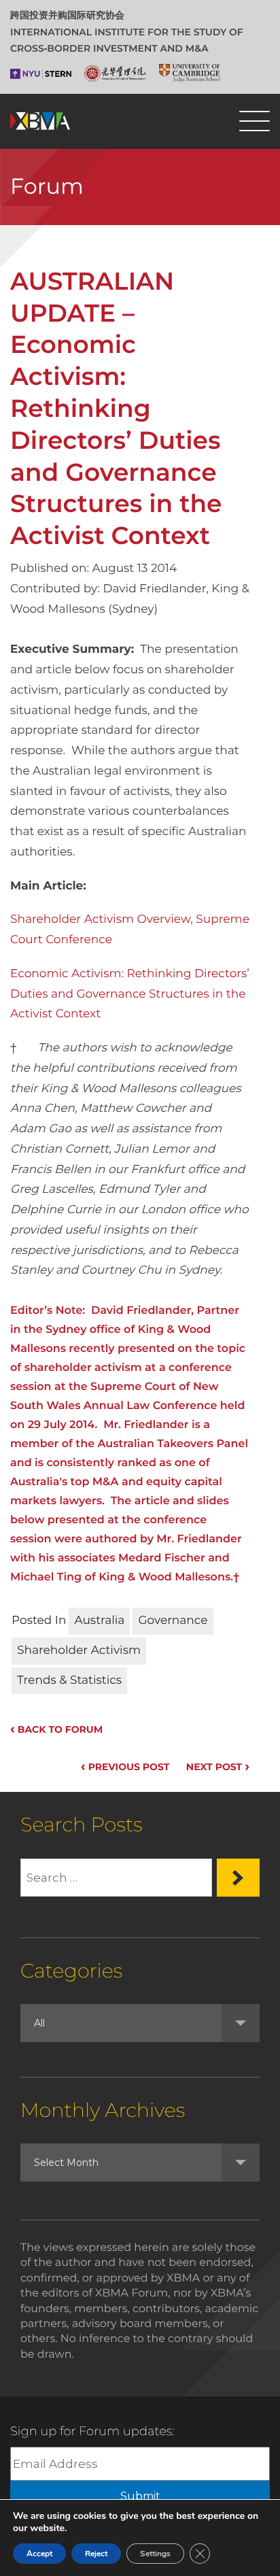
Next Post (218, 1767)
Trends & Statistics (69, 1680)
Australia (99, 1621)
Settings (155, 2554)
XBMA (40, 121)
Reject (96, 2554)
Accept (39, 2554)
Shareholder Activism (79, 1650)
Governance (173, 1621)
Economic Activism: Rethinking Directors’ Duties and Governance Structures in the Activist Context (130, 994)
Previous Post (125, 1767)
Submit (140, 2496)
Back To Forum (56, 1729)
